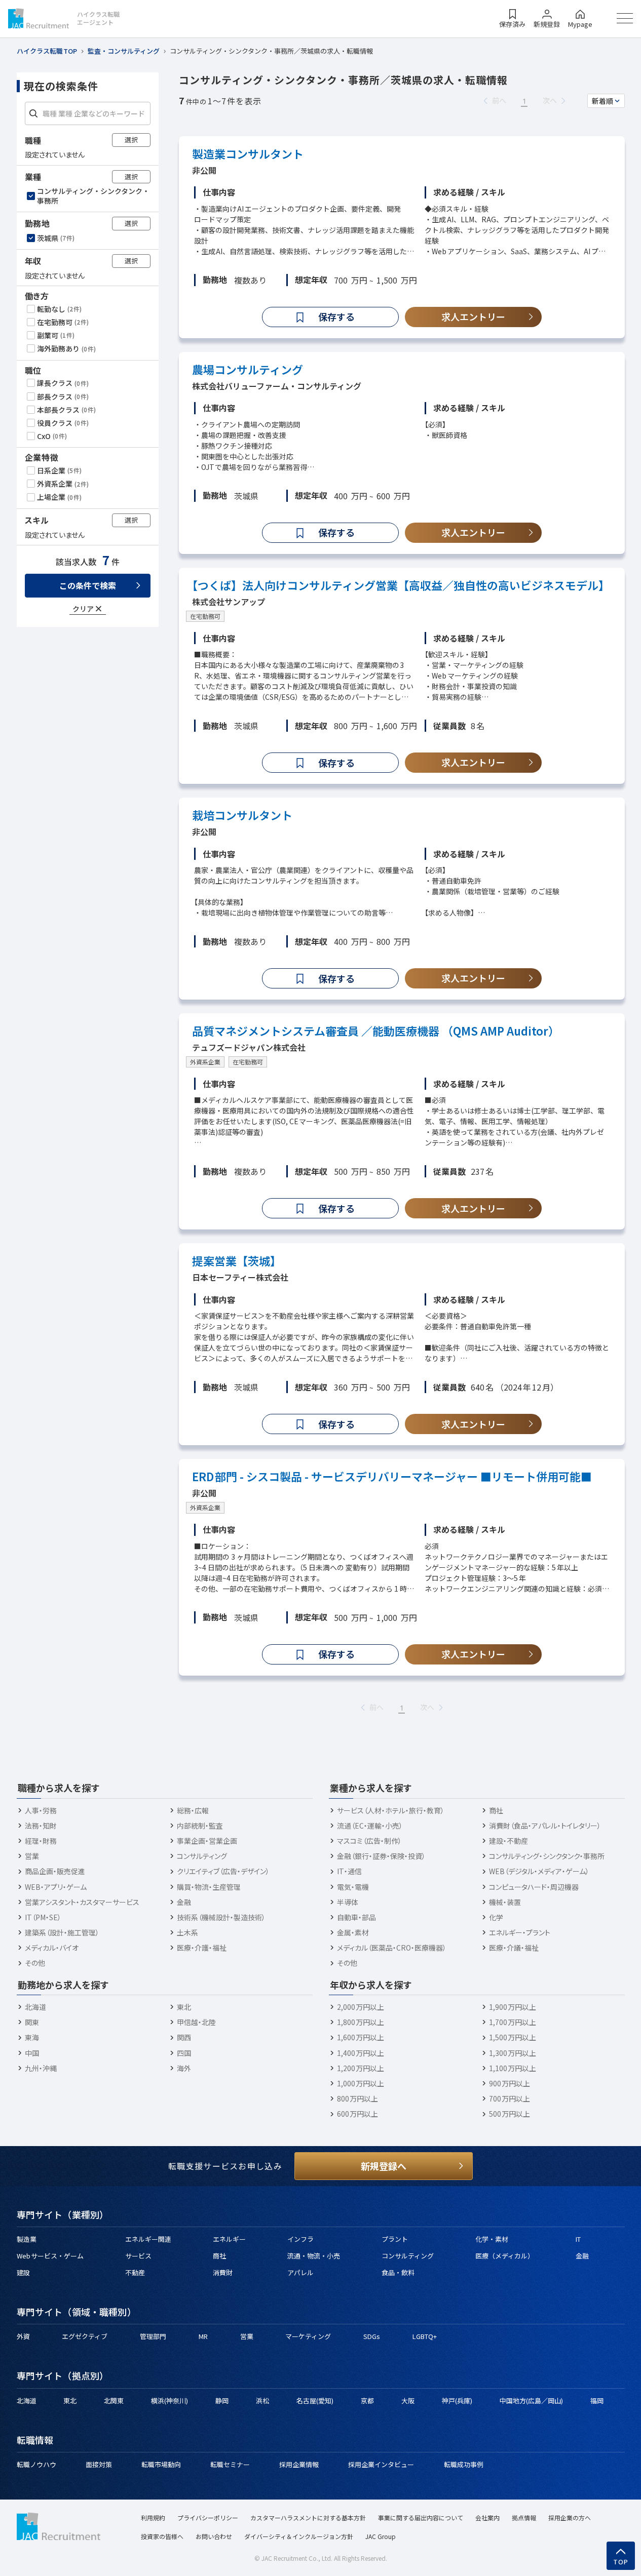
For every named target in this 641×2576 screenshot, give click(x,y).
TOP (621, 2562)
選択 (131, 140)
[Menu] (625, 18)
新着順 (602, 101)
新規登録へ (384, 2166)
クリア (83, 608)
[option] (89, 195)
